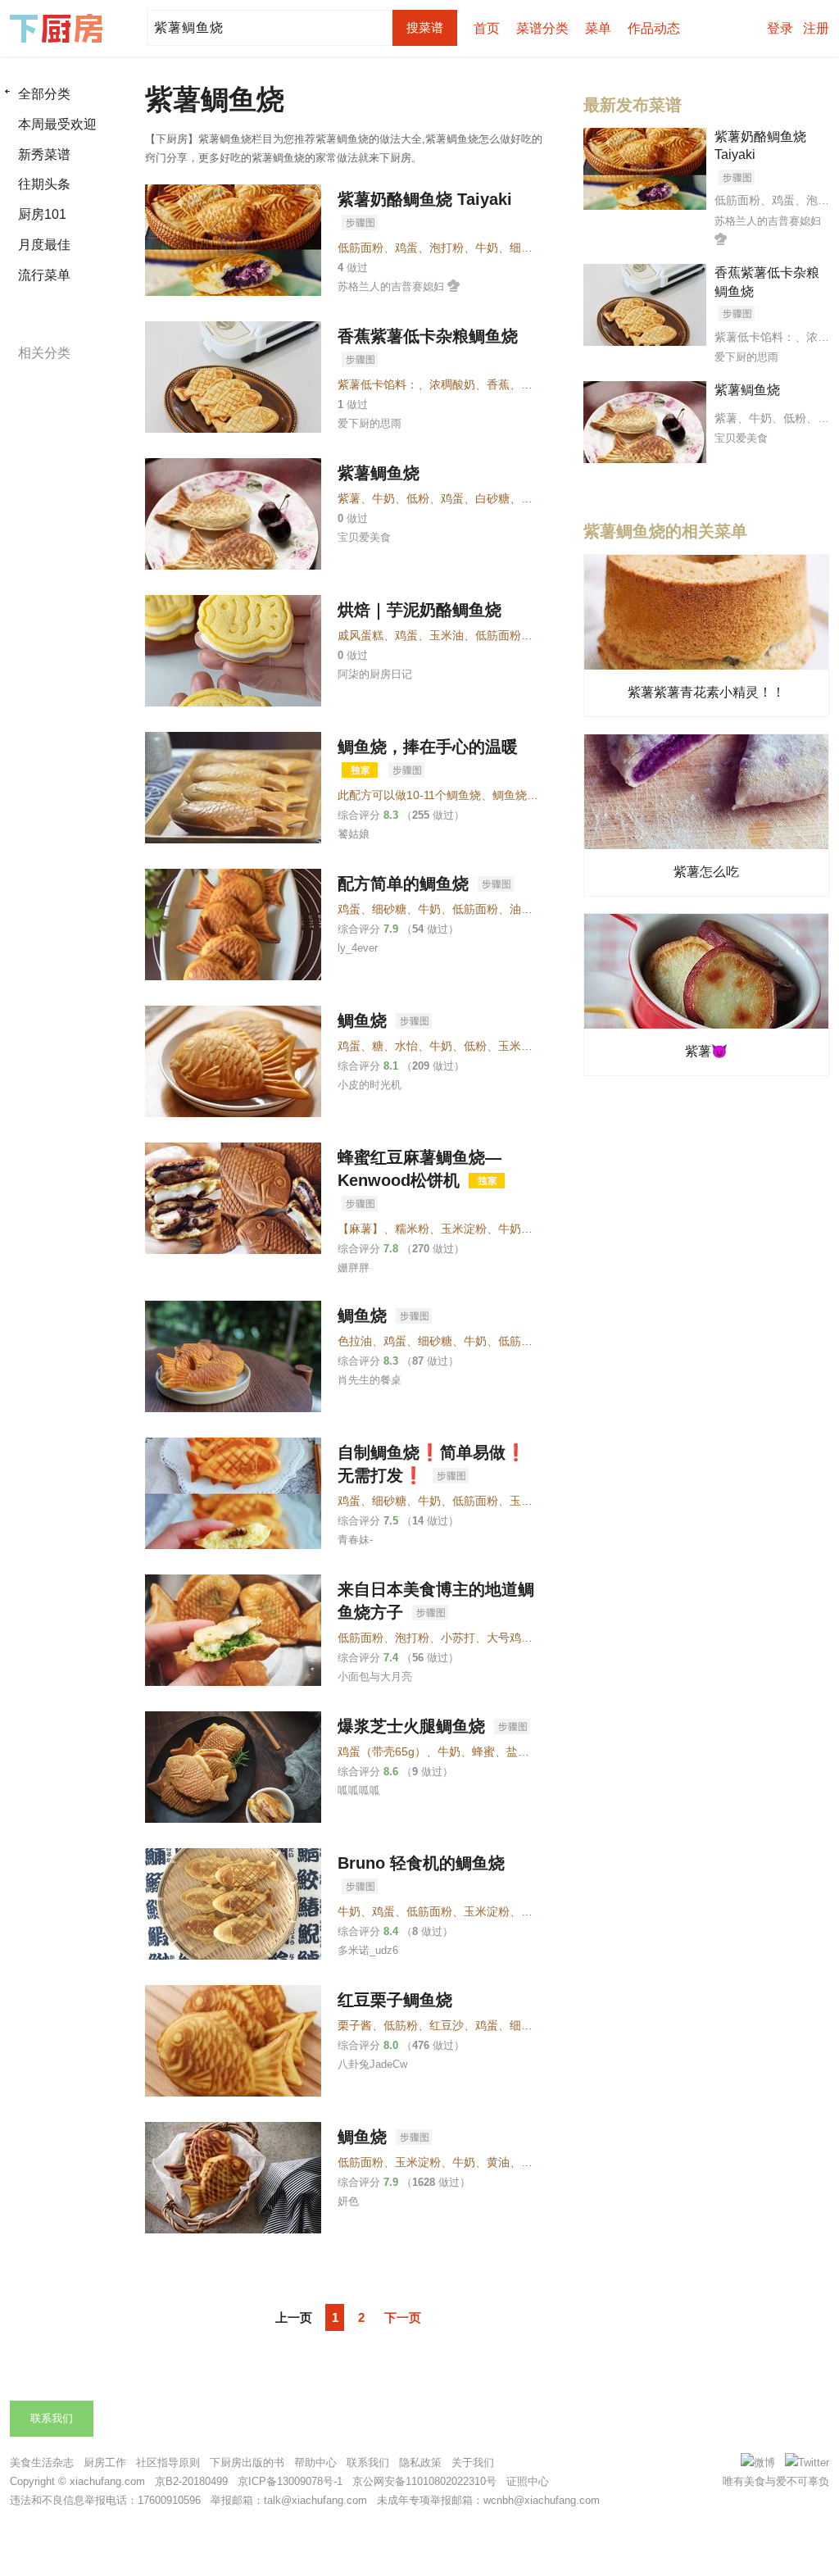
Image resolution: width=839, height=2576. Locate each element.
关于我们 (473, 2462)
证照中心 (528, 2481)
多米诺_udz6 (368, 1950)
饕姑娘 (354, 834)
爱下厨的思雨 (370, 423)
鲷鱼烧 (365, 1020)
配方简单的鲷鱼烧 (406, 884)
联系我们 (52, 2418)
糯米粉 (412, 1229)
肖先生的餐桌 (370, 1380)
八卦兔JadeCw (372, 2064)
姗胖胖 (354, 1268)
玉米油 (447, 635)
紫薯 (349, 498)
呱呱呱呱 (359, 1790)
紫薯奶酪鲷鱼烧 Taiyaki (425, 199)
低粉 (418, 498)
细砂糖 (527, 248)
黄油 (498, 2162)
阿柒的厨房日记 (375, 674)
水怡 (406, 1046)
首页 (487, 28)
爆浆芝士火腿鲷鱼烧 (414, 1726)
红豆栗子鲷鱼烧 (395, 2000)
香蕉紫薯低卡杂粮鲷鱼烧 (428, 336)
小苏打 (458, 1638)
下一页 (403, 2317)
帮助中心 (315, 2462)
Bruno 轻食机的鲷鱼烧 (421, 1863)
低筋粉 (401, 2025)
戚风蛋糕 (361, 635)
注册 (816, 28)
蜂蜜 (483, 1751)
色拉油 (355, 1341)
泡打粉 (447, 248)
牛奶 (487, 248)
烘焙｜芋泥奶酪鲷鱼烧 (419, 610)
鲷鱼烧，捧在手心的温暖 (428, 747)
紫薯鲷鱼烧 (379, 473)
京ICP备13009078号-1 (290, 2481)
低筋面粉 (361, 248)
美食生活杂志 (42, 2462)
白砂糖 (492, 498)
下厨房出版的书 (247, 2462)
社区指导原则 (168, 2462)
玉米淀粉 (521, 1046)
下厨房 (59, 29)
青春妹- (355, 1540)
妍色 (348, 2201)
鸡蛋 (406, 248)
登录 (780, 28)
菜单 (598, 28)
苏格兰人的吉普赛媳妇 (391, 286)
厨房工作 (105, 2462)
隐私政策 (420, 2462)
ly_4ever (358, 948)
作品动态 (654, 28)
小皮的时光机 (370, 1085)
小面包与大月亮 (375, 1676)
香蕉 (498, 384)
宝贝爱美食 (364, 537)
